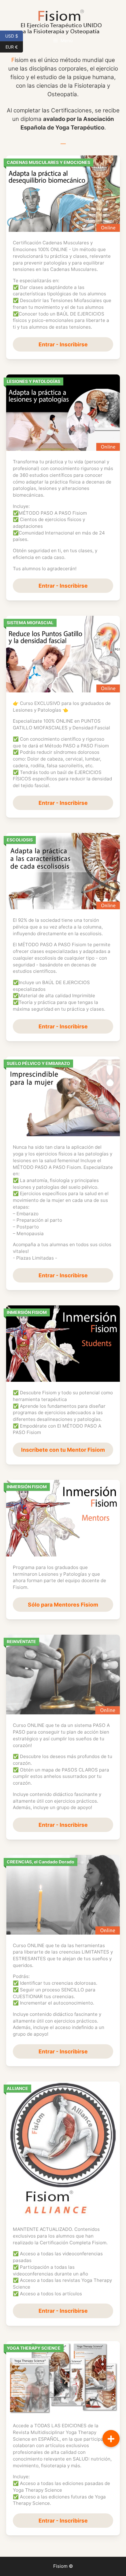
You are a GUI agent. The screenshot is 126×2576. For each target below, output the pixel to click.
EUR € (14, 46)
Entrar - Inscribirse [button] (63, 344)
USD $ (14, 35)
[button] (111, 2439)
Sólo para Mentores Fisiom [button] (63, 1605)
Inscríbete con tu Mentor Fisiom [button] (63, 1450)
